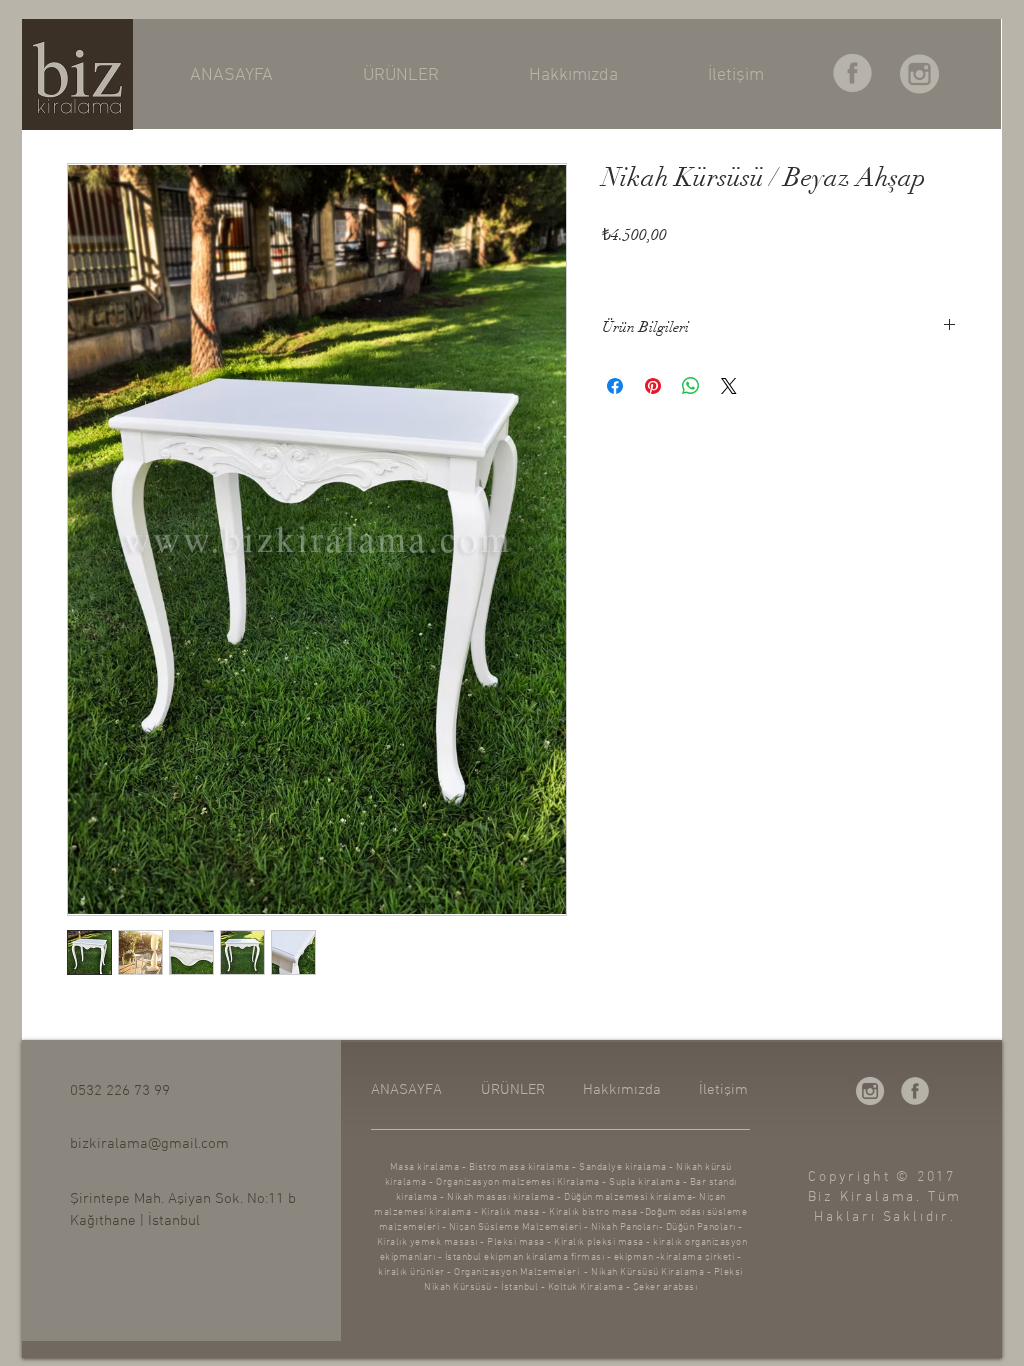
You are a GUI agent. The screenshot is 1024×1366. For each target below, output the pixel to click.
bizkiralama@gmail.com (149, 1144)
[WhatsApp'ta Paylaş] (691, 386)
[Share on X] (729, 386)
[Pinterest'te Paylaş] (653, 386)
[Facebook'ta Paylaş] (615, 386)
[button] (401, 76)
